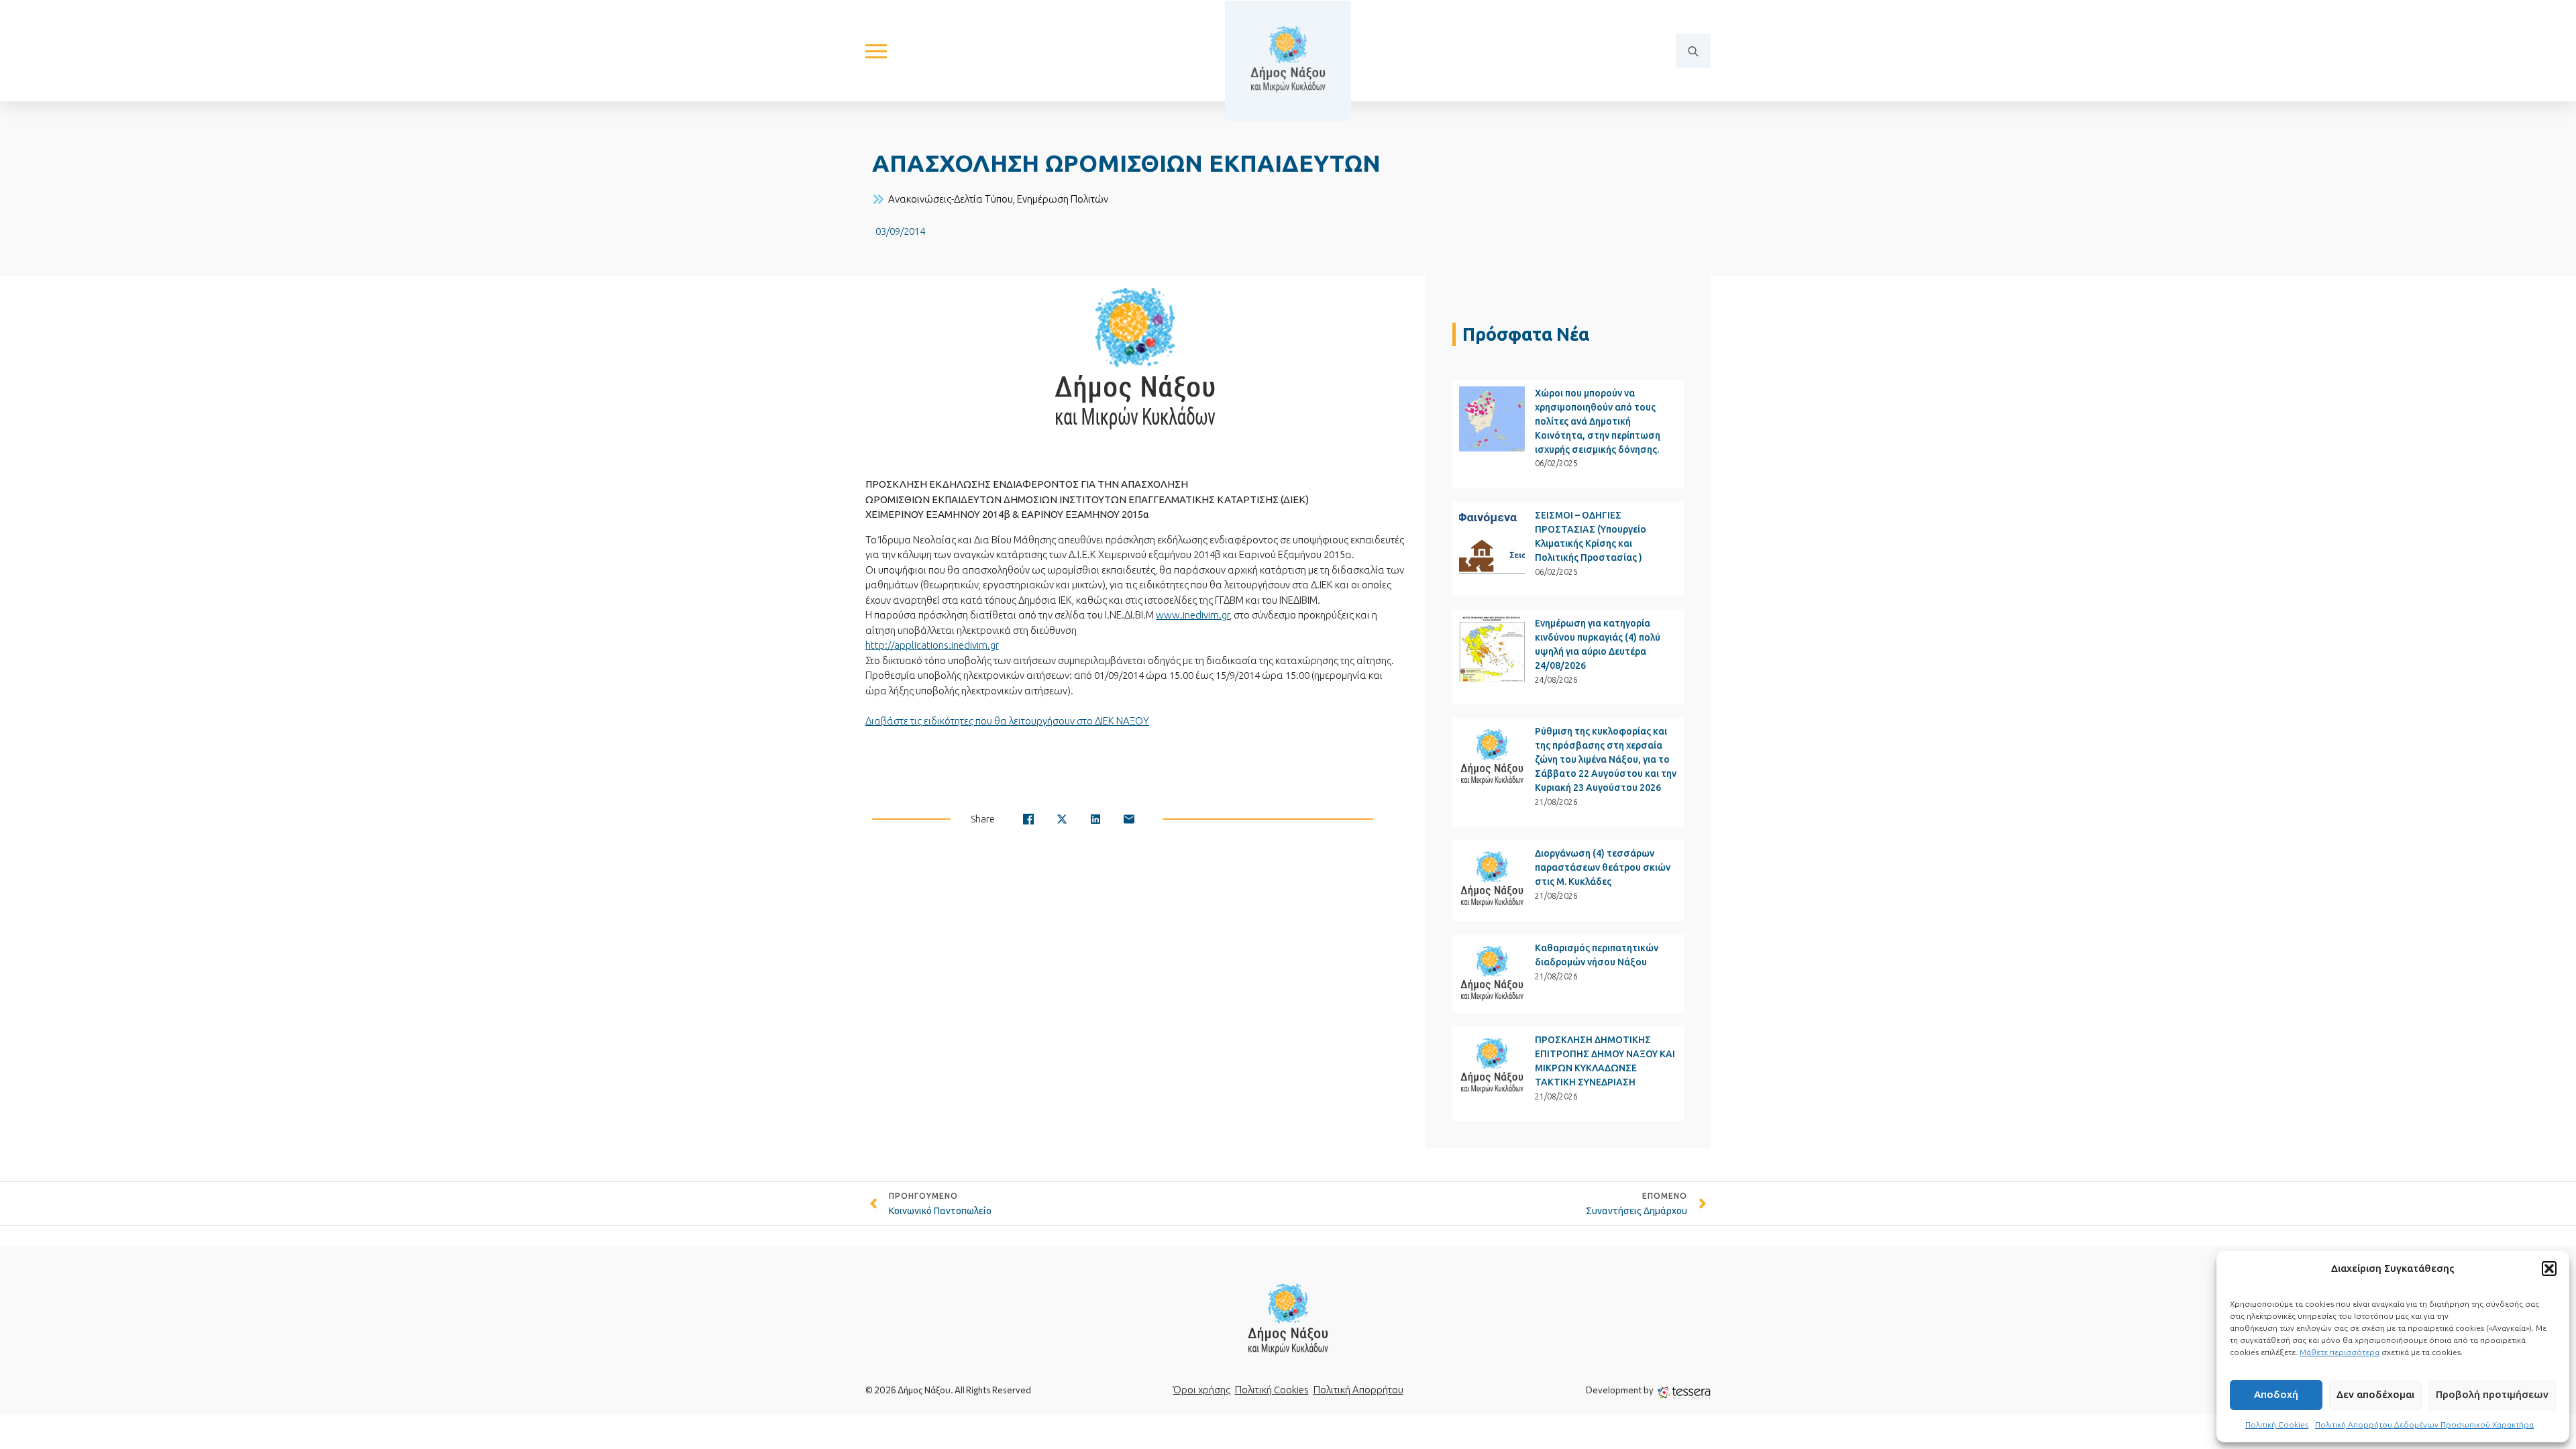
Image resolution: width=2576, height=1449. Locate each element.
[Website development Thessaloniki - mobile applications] (1684, 1392)
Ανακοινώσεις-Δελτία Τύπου (951, 199)
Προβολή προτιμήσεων (2492, 1394)
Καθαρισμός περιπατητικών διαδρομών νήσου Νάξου (1597, 955)
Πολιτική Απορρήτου (1358, 1390)
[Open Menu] (876, 51)
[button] (2549, 1269)
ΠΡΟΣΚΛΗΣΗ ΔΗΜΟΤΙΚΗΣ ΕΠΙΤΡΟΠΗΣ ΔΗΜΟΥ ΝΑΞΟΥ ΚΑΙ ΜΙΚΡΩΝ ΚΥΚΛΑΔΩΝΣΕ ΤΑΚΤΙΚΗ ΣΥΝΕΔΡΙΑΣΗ (1605, 1061)
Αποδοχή (2276, 1394)
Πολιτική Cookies (2277, 1425)
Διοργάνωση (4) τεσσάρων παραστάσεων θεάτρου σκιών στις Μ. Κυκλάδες (1603, 867)
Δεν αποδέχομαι (2375, 1394)
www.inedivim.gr (1193, 615)
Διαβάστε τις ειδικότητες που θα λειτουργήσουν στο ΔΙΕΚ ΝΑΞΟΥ (1007, 721)
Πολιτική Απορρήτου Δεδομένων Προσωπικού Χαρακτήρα (2424, 1425)
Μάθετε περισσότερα (2340, 1352)
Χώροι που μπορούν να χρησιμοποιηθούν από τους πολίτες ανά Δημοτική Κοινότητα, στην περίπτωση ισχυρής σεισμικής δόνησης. (1598, 421)
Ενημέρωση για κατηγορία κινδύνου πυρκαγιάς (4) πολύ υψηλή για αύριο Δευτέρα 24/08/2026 (1598, 644)
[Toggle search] (1693, 51)
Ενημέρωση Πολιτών (1063, 199)
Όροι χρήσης (1202, 1390)
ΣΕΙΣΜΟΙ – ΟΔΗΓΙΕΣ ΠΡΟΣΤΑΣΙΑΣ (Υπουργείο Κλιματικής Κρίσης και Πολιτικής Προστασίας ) (1591, 536)
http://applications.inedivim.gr (932, 645)
